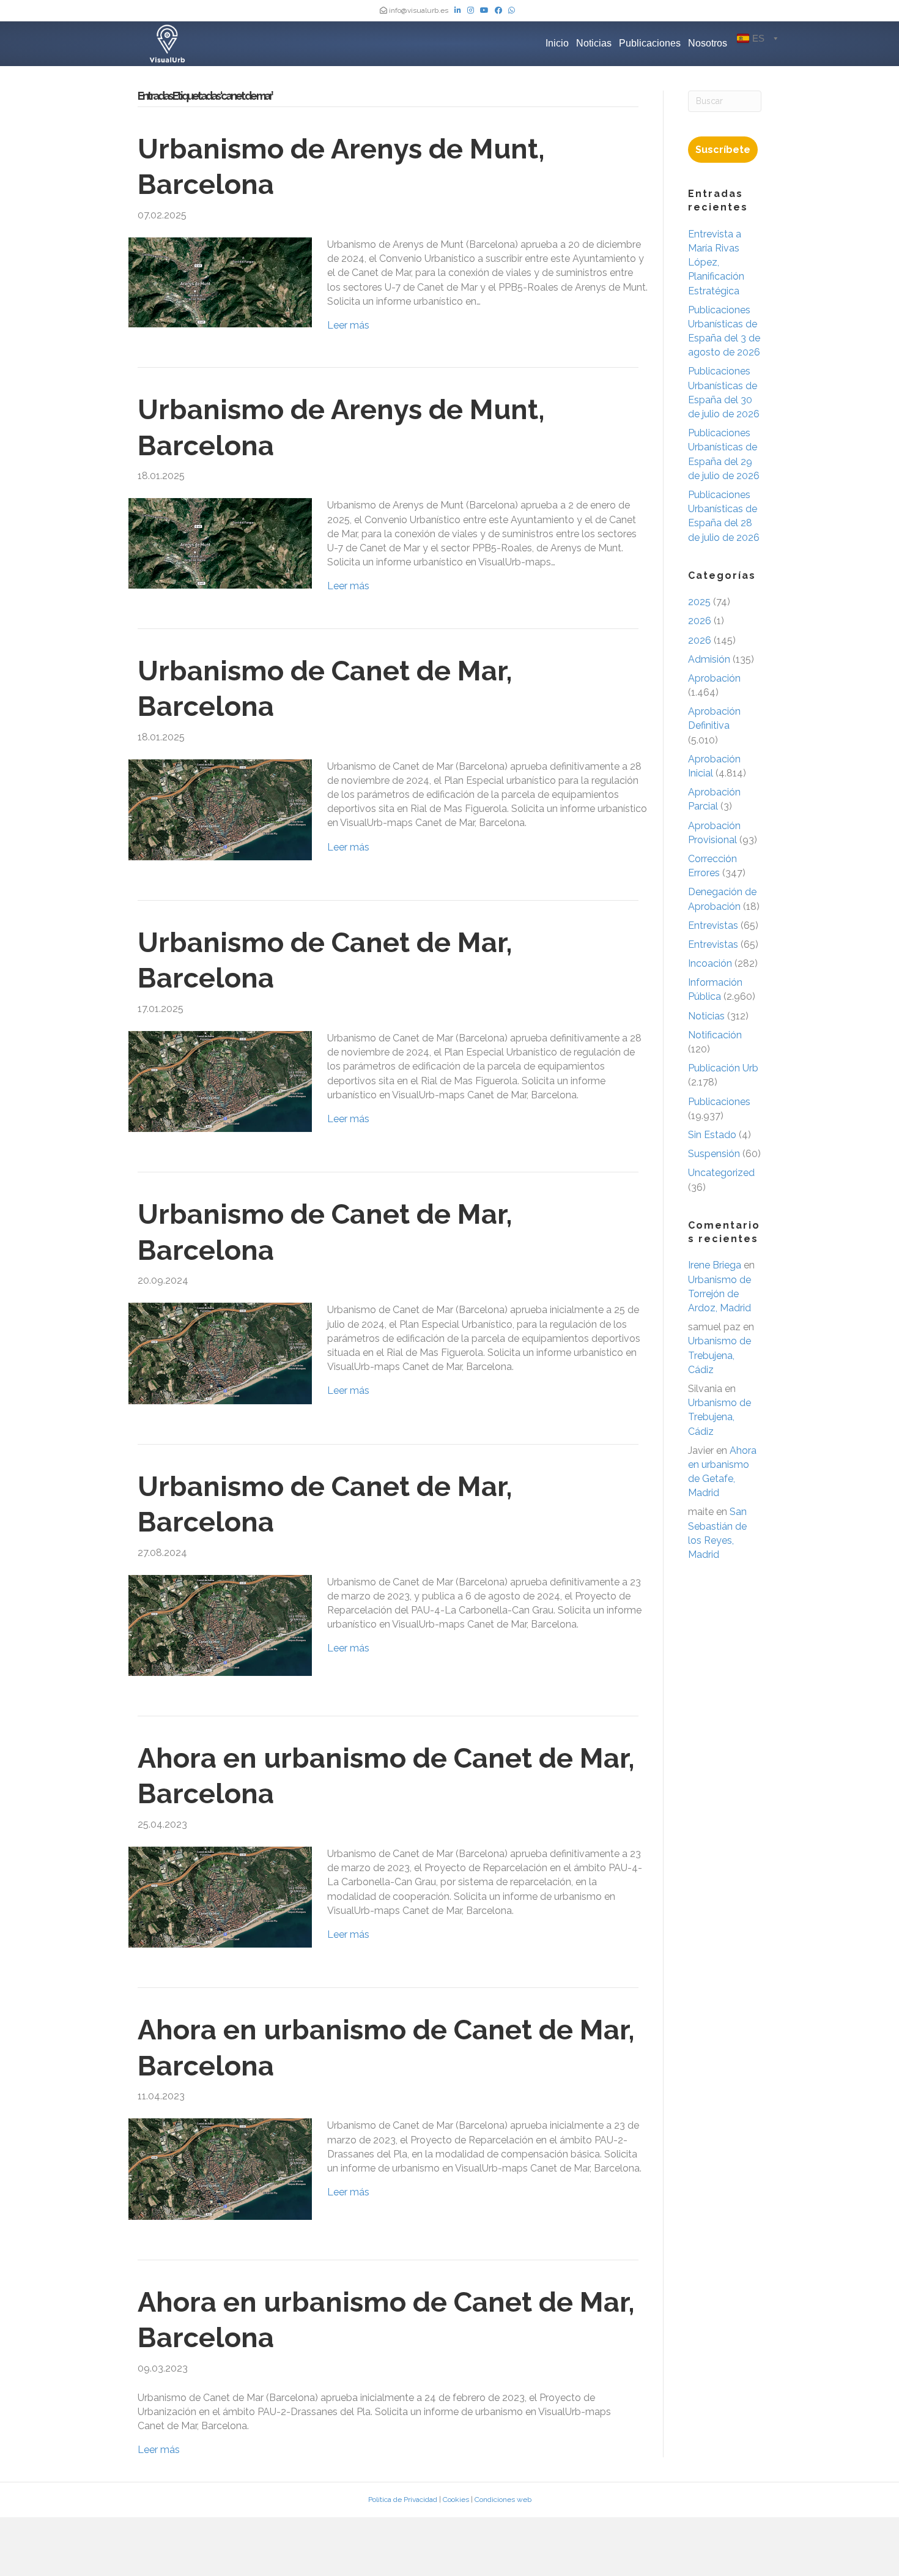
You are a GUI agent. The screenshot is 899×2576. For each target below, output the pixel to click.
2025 (699, 602)
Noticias (594, 43)
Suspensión (714, 1154)
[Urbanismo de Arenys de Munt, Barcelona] (220, 282)
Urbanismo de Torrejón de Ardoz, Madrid (720, 1294)
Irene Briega (715, 1265)
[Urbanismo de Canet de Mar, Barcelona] (220, 809)
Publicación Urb (723, 1068)
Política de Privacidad (403, 2500)
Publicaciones (650, 43)
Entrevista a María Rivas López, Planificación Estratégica (716, 262)
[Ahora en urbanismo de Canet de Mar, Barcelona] (220, 1897)
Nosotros (708, 43)
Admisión (709, 659)
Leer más (348, 325)
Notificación (715, 1035)
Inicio (557, 43)
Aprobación (714, 678)
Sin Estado (712, 1135)
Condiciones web (503, 2500)
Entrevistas (713, 925)
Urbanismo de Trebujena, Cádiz (720, 1355)
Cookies (456, 2500)
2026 (700, 621)
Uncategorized (721, 1173)
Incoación (710, 963)
